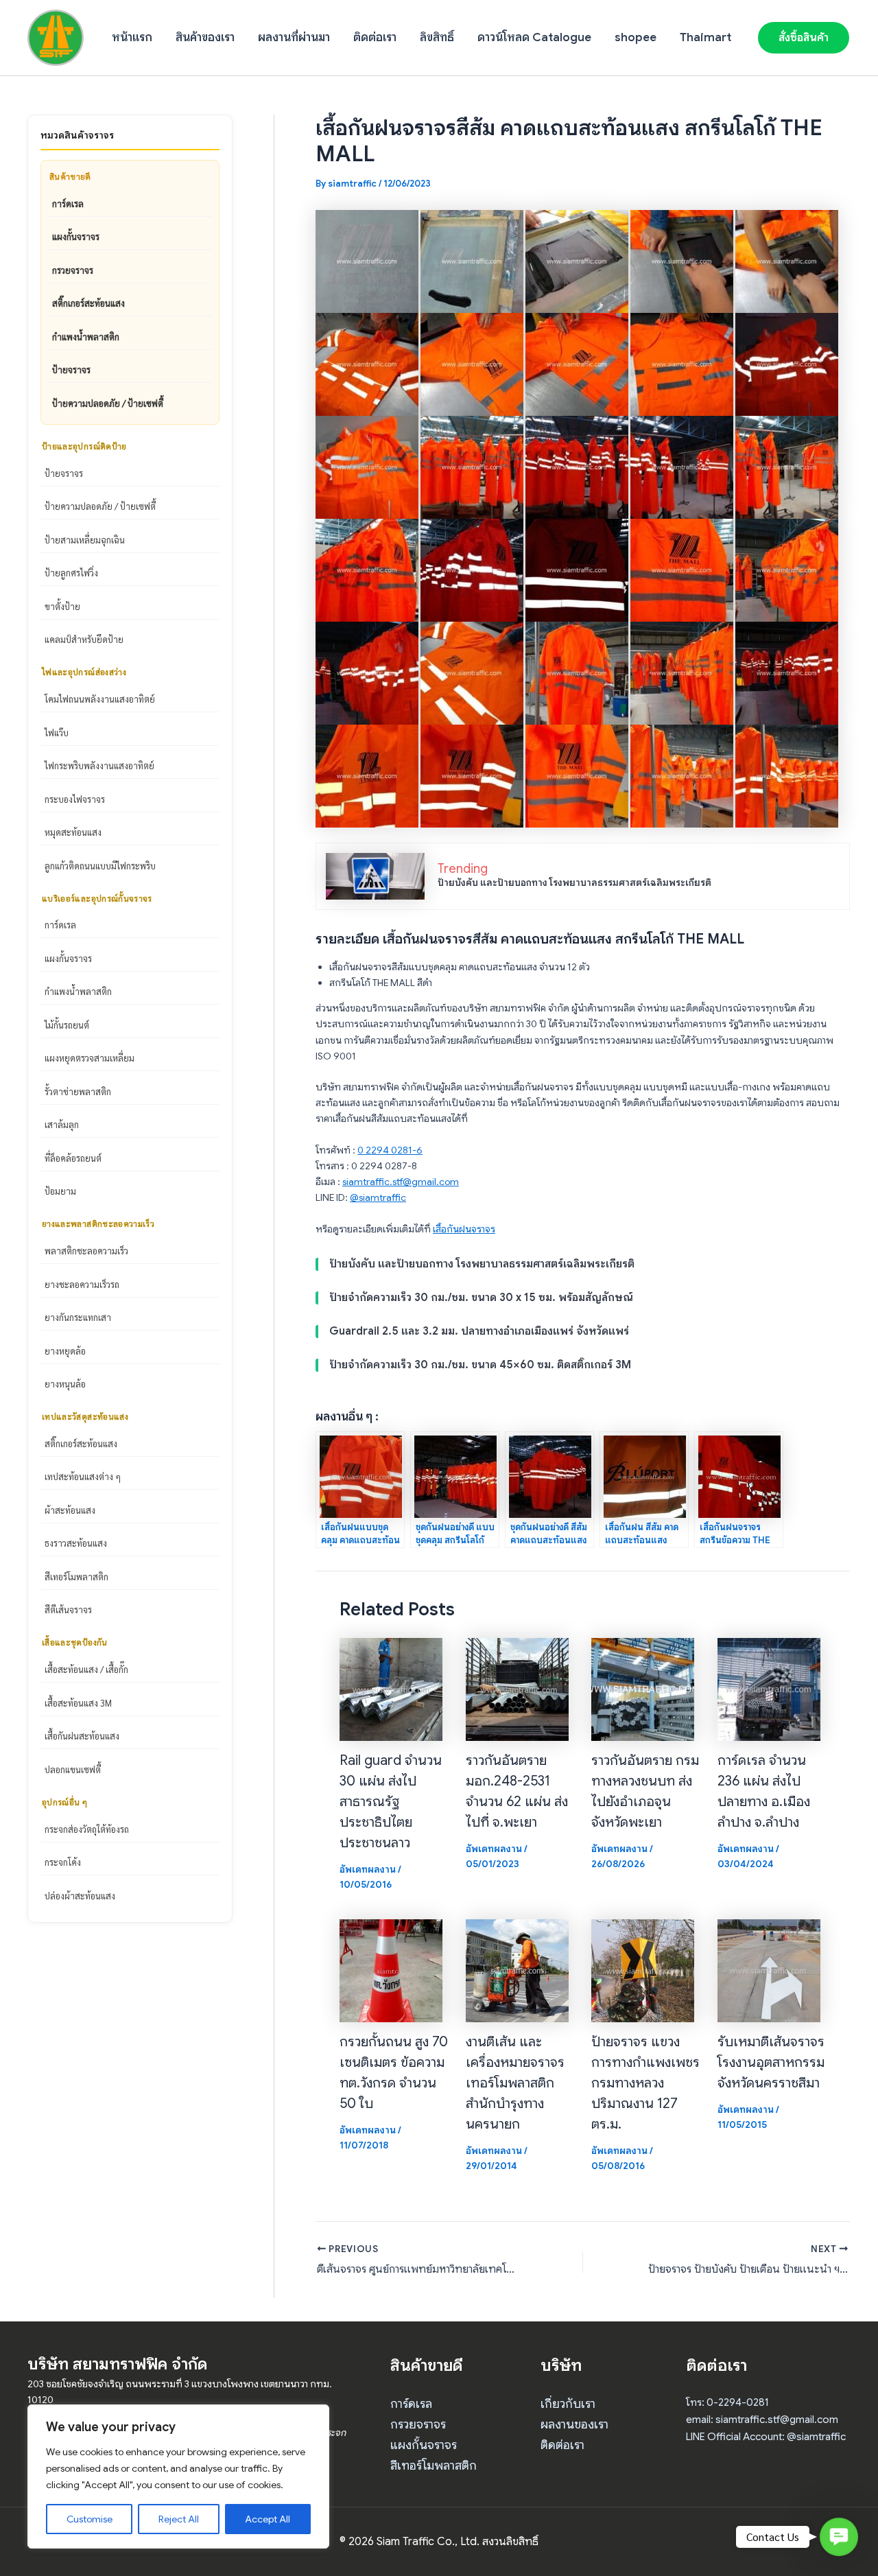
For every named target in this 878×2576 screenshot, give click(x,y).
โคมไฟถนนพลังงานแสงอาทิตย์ (100, 699)
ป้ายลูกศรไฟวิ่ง (71, 573)
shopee (636, 37)
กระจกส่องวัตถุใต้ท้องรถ (87, 1829)
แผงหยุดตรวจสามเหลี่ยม (90, 1058)
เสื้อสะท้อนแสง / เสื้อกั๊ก (86, 1669)
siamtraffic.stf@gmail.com (401, 1182)
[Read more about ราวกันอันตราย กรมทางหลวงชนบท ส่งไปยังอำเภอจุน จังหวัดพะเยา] (643, 1688)
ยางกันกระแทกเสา (78, 1317)
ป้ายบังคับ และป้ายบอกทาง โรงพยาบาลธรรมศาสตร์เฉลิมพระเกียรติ (574, 882)
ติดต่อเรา (375, 37)
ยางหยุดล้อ (65, 1351)
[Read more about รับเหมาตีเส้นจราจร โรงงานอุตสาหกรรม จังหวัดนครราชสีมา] (769, 1969)
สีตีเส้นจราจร (68, 1609)
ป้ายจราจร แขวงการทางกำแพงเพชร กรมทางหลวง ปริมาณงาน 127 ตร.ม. (645, 2083)
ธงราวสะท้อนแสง (76, 1543)
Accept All (268, 2519)
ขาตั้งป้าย (62, 606)
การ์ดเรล (68, 203)
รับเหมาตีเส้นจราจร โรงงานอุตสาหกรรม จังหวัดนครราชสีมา (771, 2062)
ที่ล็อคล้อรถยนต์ (73, 1158)
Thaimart (705, 37)
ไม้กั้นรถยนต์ (67, 1025)
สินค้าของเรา (205, 37)
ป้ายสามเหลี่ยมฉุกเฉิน (85, 540)
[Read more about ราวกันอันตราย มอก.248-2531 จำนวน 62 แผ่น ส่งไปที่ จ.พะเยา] (517, 1688)
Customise (90, 2519)
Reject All (179, 2519)
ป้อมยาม (60, 1191)
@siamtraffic (378, 1197)
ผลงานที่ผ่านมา (294, 37)
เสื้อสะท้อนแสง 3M (78, 1703)
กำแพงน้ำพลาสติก (86, 337)
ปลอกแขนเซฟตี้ (73, 1769)
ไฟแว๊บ (57, 733)
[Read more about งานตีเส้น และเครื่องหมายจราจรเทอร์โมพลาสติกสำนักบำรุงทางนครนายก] (517, 1969)
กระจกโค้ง (63, 1862)
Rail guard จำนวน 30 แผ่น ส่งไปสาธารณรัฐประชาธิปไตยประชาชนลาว (391, 1802)
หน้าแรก (132, 37)
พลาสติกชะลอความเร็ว (86, 1251)
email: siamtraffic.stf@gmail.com (762, 2420)
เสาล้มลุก (62, 1124)
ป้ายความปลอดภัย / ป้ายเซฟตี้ (108, 403)
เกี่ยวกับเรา (568, 2404)
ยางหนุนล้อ (65, 1384)
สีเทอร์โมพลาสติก (76, 1577)
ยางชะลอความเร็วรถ (82, 1284)
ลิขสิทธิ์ (437, 37)
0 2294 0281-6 (390, 1150)
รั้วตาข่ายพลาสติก (78, 1091)
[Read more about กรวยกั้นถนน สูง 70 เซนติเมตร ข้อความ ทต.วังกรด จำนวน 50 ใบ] (391, 1969)
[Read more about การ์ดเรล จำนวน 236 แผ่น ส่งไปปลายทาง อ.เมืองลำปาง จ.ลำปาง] (769, 1688)
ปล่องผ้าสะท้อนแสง (80, 1896)
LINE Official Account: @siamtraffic (766, 2437)
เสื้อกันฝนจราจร (464, 1229)
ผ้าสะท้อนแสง (70, 1510)
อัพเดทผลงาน (368, 1869)
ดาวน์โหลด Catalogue (534, 37)
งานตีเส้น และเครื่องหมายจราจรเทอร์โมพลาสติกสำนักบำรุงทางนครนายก (515, 2083)
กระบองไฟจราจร (75, 799)
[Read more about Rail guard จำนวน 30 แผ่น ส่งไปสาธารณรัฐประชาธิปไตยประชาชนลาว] (391, 1688)
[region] (178, 2477)
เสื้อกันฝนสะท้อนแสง (82, 1736)
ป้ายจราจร (71, 370)
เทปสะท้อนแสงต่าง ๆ (83, 1476)
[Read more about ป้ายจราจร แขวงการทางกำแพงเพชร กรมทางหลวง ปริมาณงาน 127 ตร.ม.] (643, 1969)
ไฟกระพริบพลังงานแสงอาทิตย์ (99, 765)
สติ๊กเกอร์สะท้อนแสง (88, 303)
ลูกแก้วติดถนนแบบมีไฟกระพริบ (100, 866)
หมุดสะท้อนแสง (73, 832)
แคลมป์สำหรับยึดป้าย (84, 639)
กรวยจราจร (73, 270)
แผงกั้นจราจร (76, 236)
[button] (804, 38)
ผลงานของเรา (574, 2424)
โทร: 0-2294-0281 (727, 2402)
